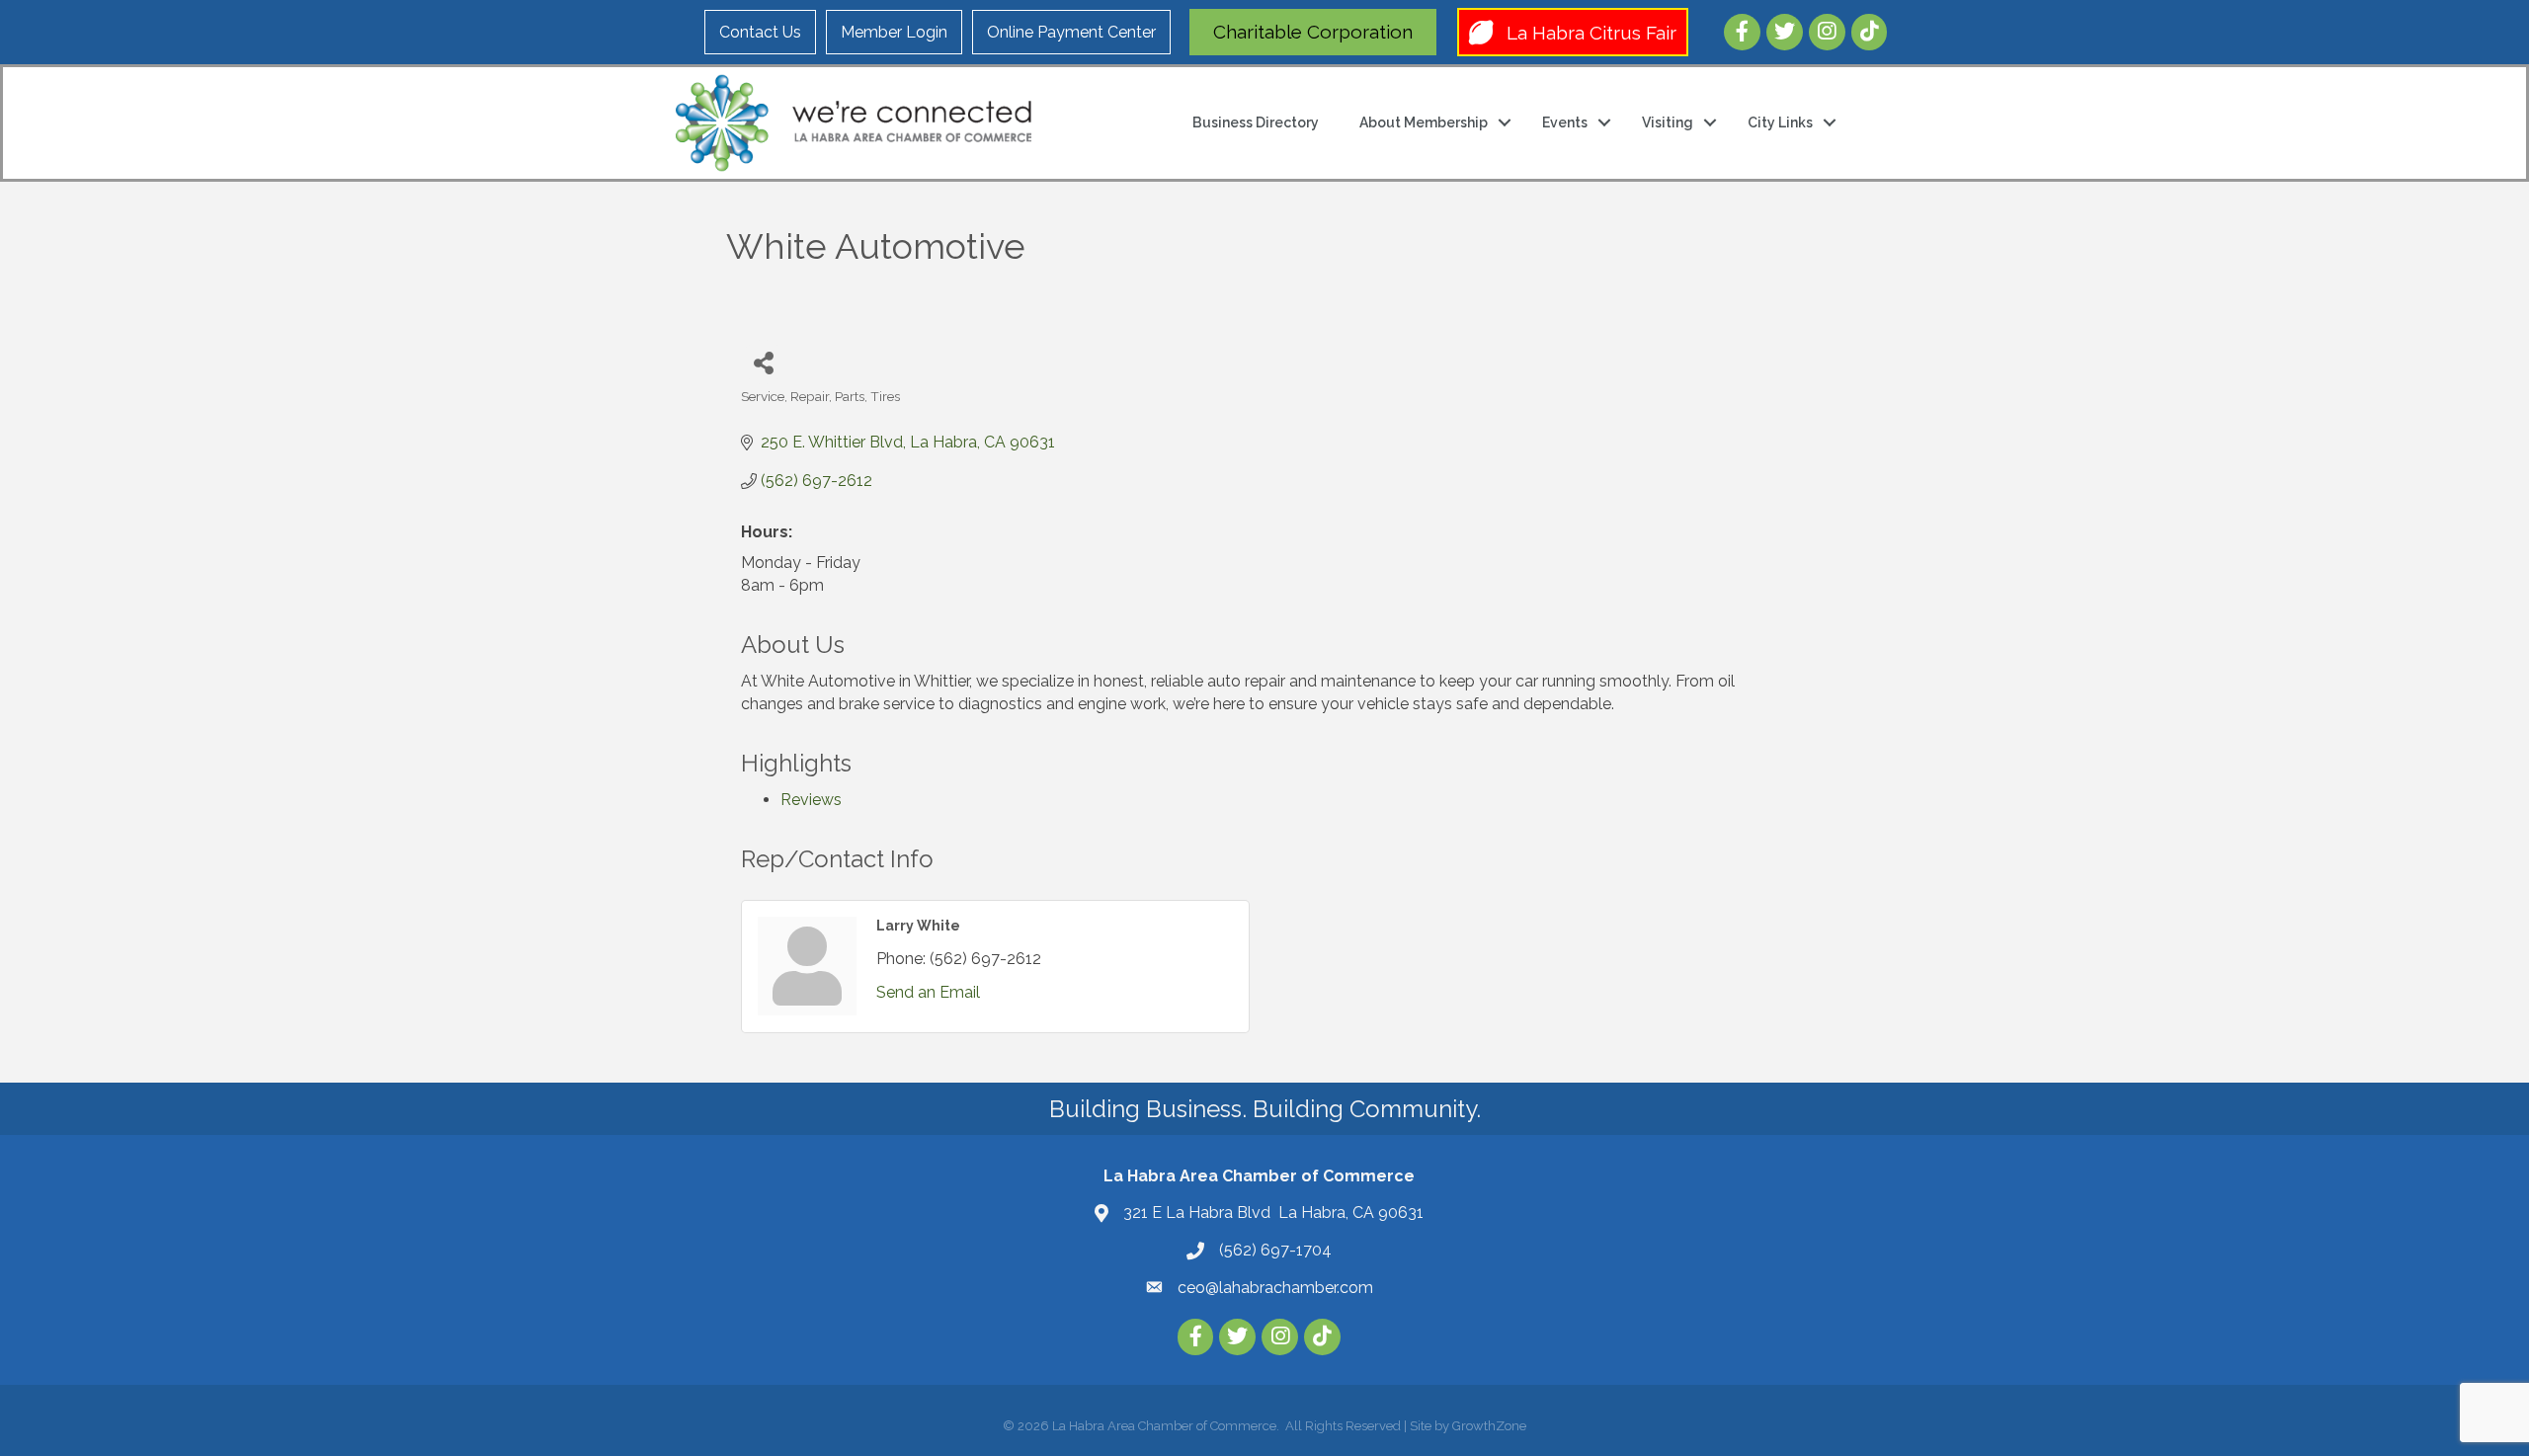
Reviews (811, 800)
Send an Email (928, 992)
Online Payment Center (1071, 32)
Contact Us (760, 32)
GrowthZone (1489, 1426)
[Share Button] (763, 362)
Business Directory (1256, 122)
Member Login (894, 32)
